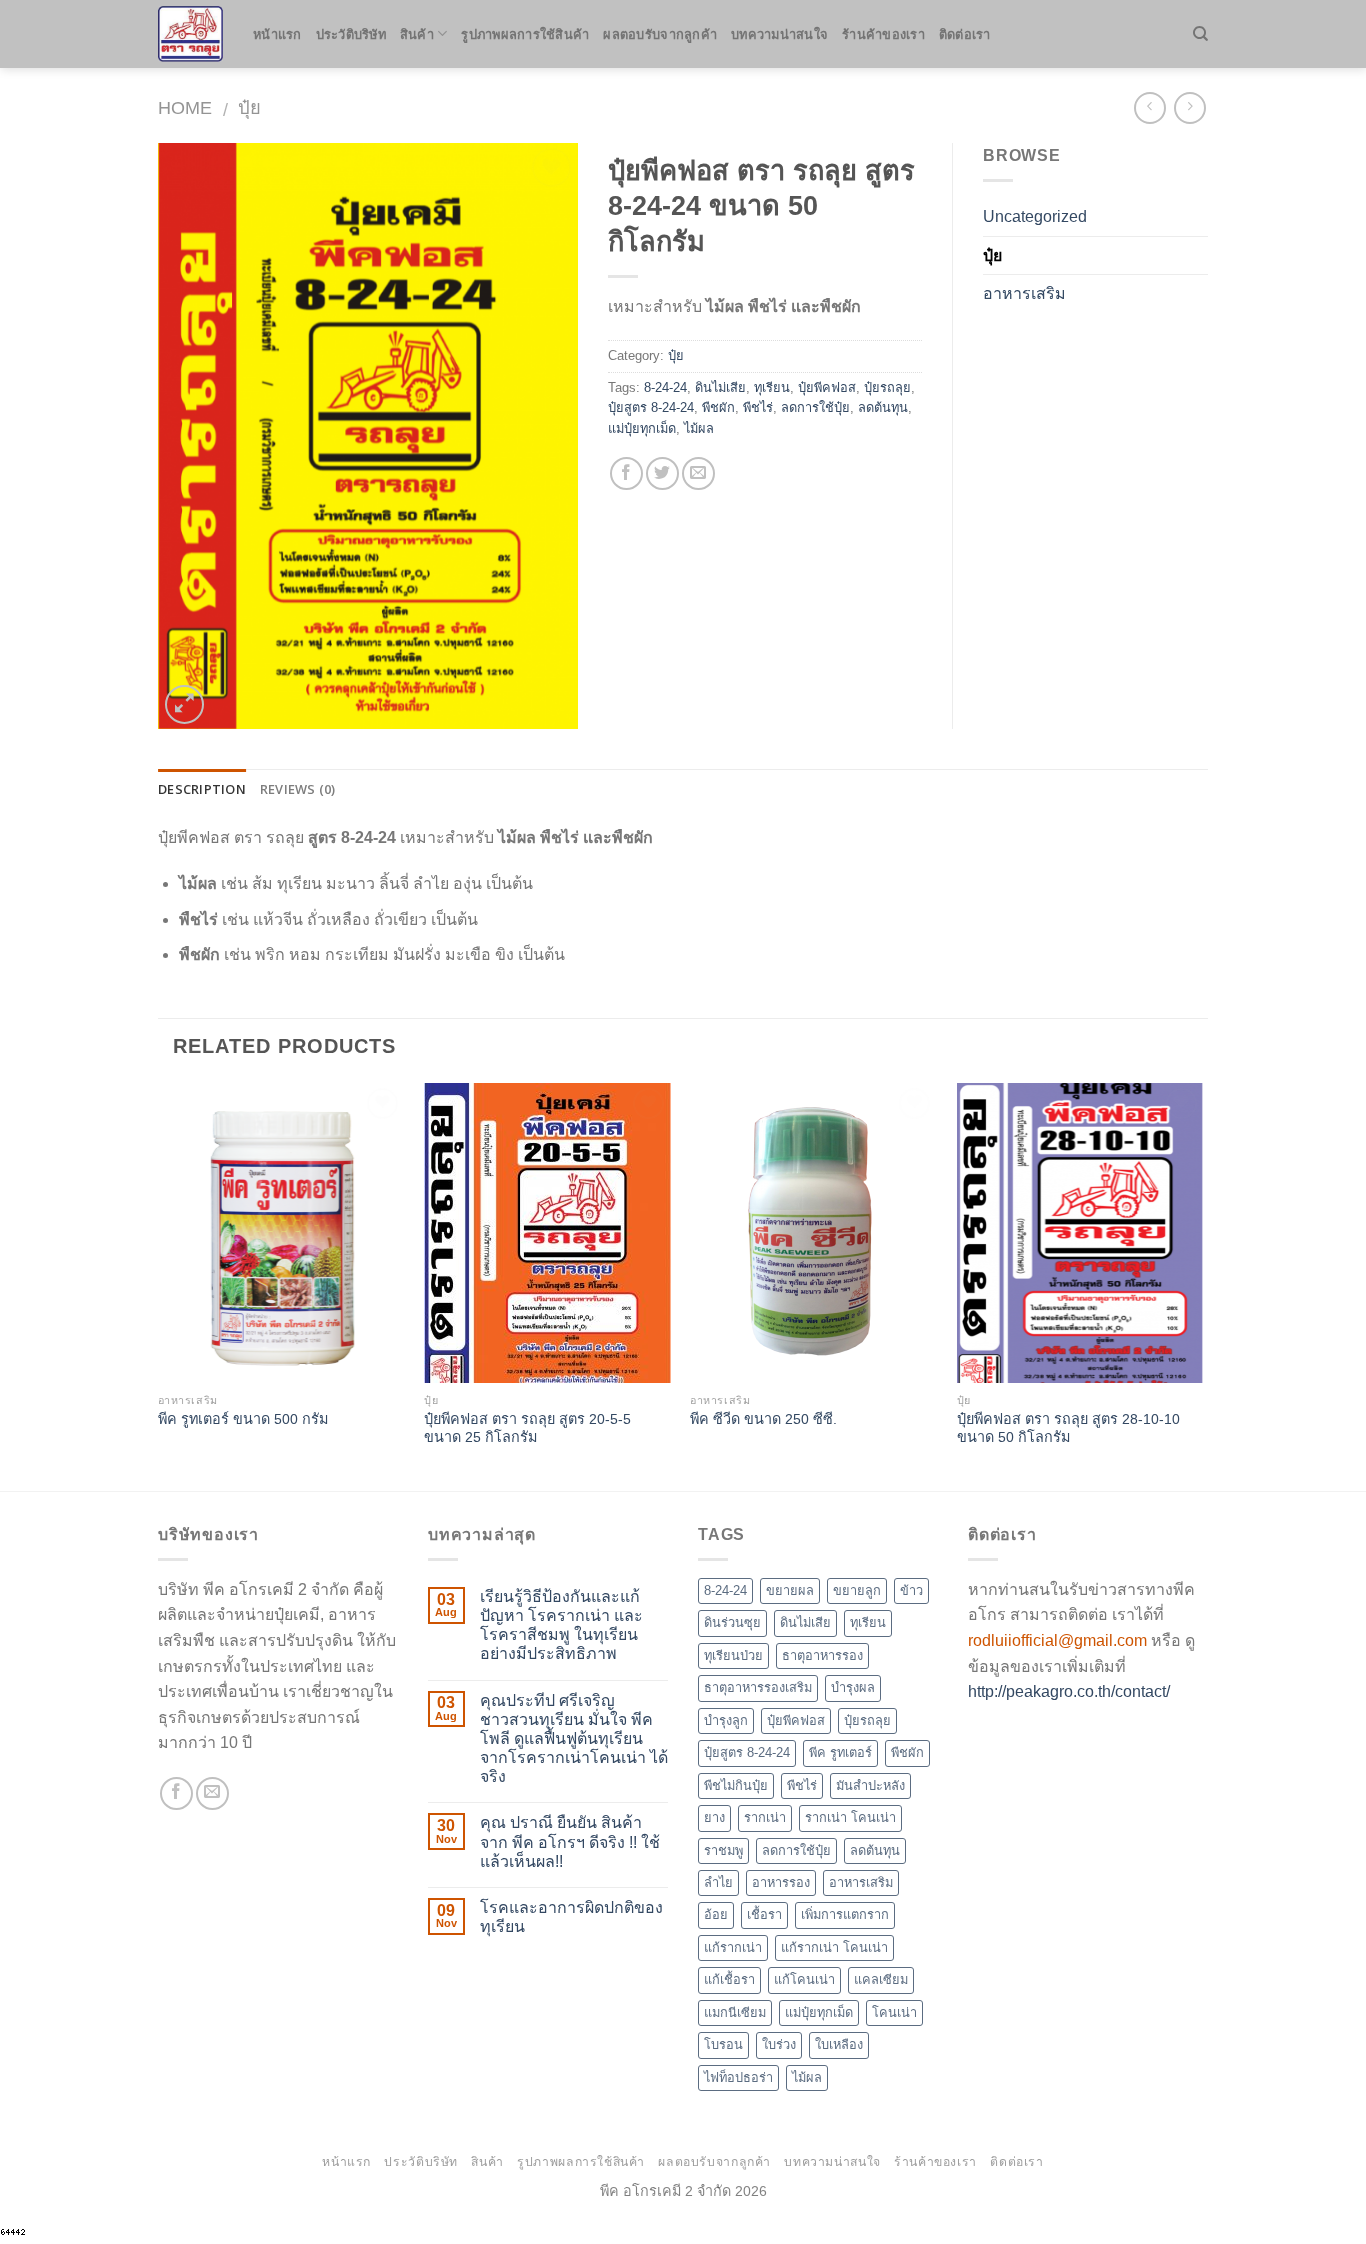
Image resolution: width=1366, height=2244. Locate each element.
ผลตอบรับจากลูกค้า (660, 34)
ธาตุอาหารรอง (822, 1655)
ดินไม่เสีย (720, 387)
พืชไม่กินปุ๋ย (736, 1785)
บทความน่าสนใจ (779, 34)
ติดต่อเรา (965, 34)
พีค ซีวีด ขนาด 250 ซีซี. (763, 1419)
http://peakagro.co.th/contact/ (1069, 1691)
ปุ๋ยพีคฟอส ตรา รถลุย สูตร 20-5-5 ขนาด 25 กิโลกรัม (527, 1428)
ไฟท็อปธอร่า (738, 2077)
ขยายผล (790, 1590)
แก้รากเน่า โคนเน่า (834, 1947)
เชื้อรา (764, 1914)
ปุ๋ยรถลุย (887, 387)
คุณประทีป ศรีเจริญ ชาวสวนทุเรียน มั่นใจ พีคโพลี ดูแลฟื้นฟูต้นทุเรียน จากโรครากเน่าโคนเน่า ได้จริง (574, 1739)
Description (202, 789)
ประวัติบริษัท (351, 34)
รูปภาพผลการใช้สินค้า (525, 34)
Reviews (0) (298, 789)
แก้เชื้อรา (729, 1979)
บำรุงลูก (726, 1720)
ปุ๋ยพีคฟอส (827, 387)
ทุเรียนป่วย (733, 1655)
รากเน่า (765, 1817)
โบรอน (723, 2044)
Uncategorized (1035, 216)
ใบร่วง (779, 2044)
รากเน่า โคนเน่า (850, 1817)
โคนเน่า (894, 2012)
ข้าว (911, 1590)
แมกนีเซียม (735, 2012)
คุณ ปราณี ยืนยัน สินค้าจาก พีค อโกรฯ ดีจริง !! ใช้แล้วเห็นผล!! (570, 1841)
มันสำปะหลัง (870, 1785)
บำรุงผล (853, 1687)
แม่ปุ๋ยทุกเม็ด (642, 428)
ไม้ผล (699, 428)
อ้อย (716, 1914)
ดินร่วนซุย (732, 1622)
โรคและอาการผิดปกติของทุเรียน (571, 1917)
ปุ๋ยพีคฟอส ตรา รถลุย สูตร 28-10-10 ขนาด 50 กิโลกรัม (1068, 1428)
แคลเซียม (881, 1979)
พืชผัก (718, 407)
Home (185, 107)
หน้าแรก (277, 34)
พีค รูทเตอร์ (840, 1752)
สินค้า (417, 34)
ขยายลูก (857, 1590)
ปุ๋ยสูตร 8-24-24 (651, 407)
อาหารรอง (781, 1882)
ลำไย (718, 1882)
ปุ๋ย (249, 107)
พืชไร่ (758, 407)
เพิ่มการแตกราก (845, 1914)
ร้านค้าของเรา (883, 34)
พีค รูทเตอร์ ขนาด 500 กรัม (243, 1419)
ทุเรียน (772, 387)
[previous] (159, 1285)
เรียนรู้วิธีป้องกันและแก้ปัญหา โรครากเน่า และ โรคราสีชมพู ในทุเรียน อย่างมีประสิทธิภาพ (561, 1625)
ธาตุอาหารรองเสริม (758, 1687)
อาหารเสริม (1024, 293)
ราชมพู (723, 1850)
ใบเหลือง (839, 2044)
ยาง (714, 1817)
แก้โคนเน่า (804, 1979)
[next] (1202, 1285)
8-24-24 (665, 387)
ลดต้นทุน (883, 407)
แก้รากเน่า (733, 1947)
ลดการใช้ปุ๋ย (815, 407)
